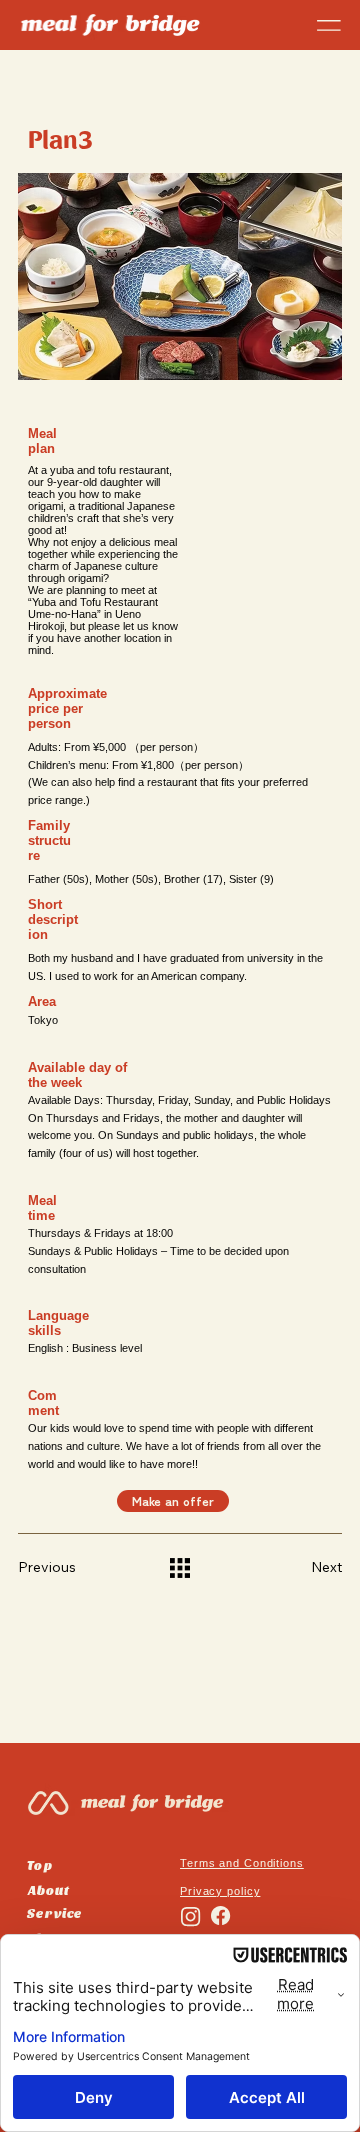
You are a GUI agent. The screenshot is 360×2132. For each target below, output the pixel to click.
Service (54, 1912)
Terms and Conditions (242, 1863)
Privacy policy (220, 1891)
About (48, 1889)
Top (39, 1864)
